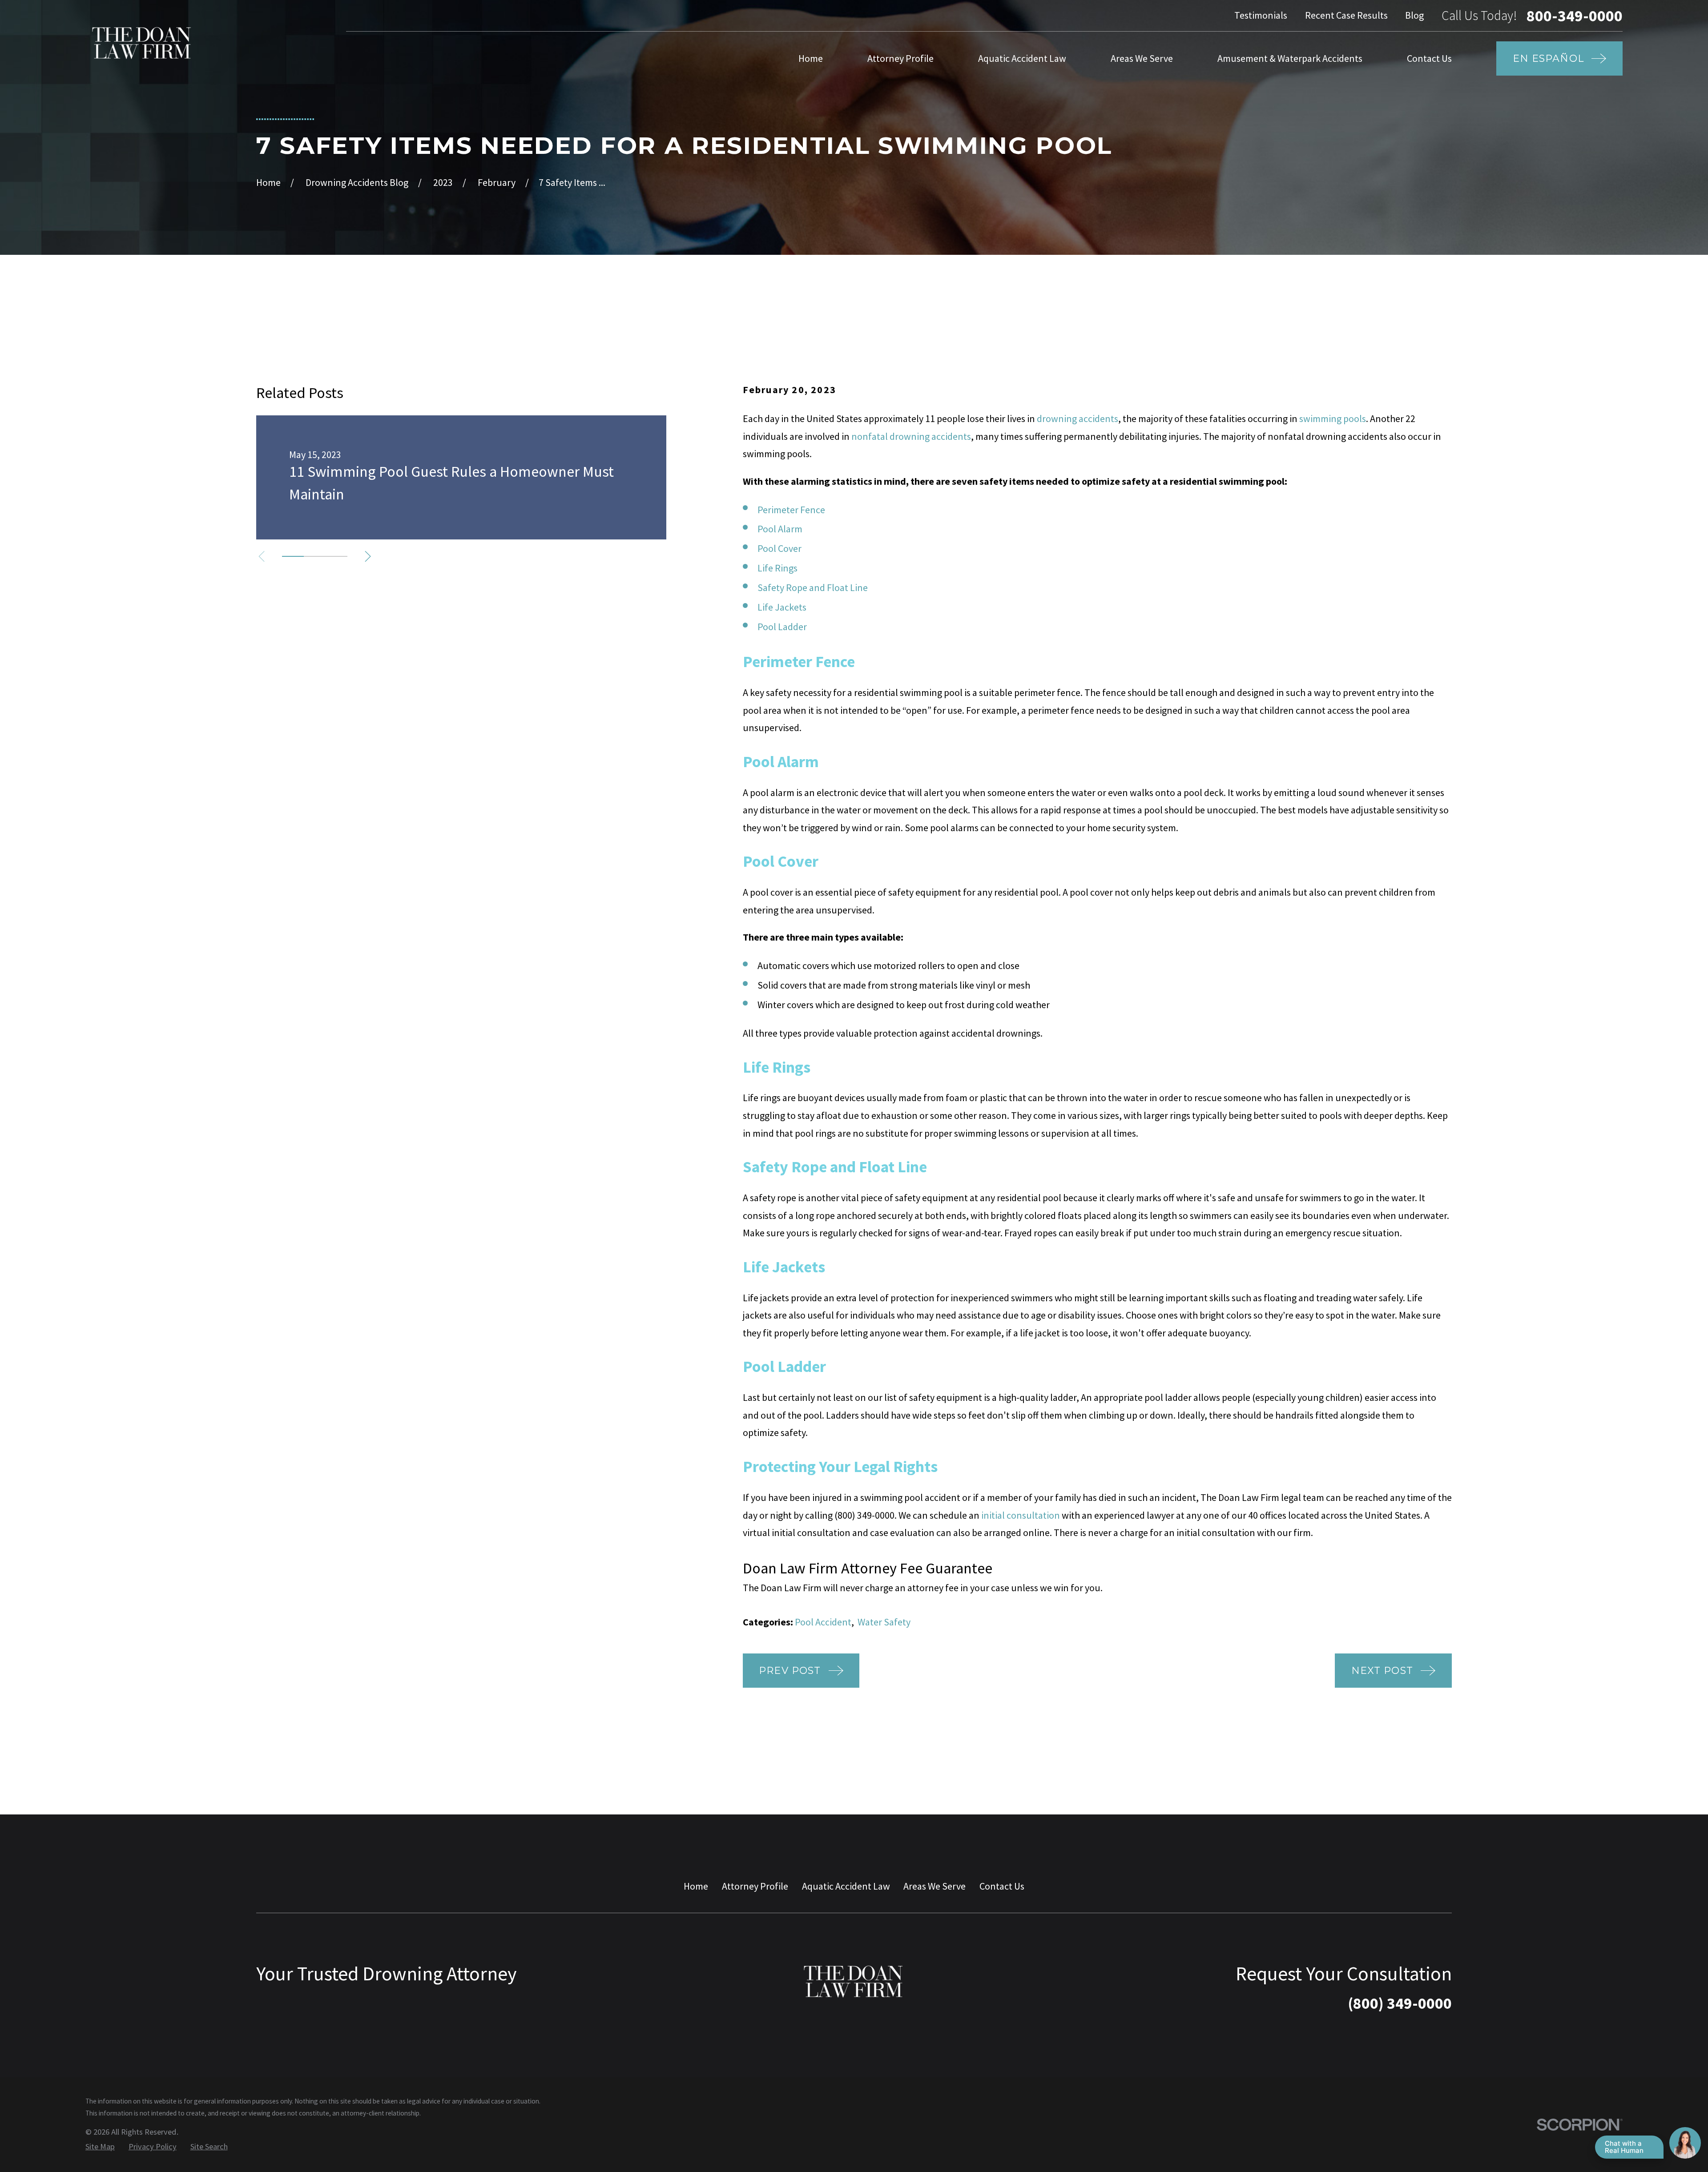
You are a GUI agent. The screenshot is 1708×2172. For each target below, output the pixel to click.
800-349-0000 (1575, 16)
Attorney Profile (755, 1886)
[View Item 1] (293, 556)
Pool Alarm (780, 529)
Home (696, 1886)
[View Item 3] (336, 556)
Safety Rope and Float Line (813, 587)
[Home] (142, 43)
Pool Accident (823, 1622)
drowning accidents (1078, 418)
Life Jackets (782, 607)
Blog (1414, 15)
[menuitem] (100, 2147)
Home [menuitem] (811, 58)
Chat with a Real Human (1624, 2147)
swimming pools (1333, 418)
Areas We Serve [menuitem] (1142, 58)
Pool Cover (779, 548)
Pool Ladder (782, 627)
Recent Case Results (1346, 15)
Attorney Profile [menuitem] (900, 58)
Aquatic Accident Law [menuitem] (1022, 58)
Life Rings (777, 568)
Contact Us (1002, 1886)
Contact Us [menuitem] (1429, 58)
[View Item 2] (315, 556)
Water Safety (884, 1622)
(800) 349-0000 (864, 1515)
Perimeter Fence (791, 510)
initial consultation (1021, 1515)
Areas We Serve (935, 1886)
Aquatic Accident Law (846, 1886)
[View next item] (368, 556)
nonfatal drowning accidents (911, 436)
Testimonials (1261, 15)
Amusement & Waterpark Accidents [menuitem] (1290, 58)
